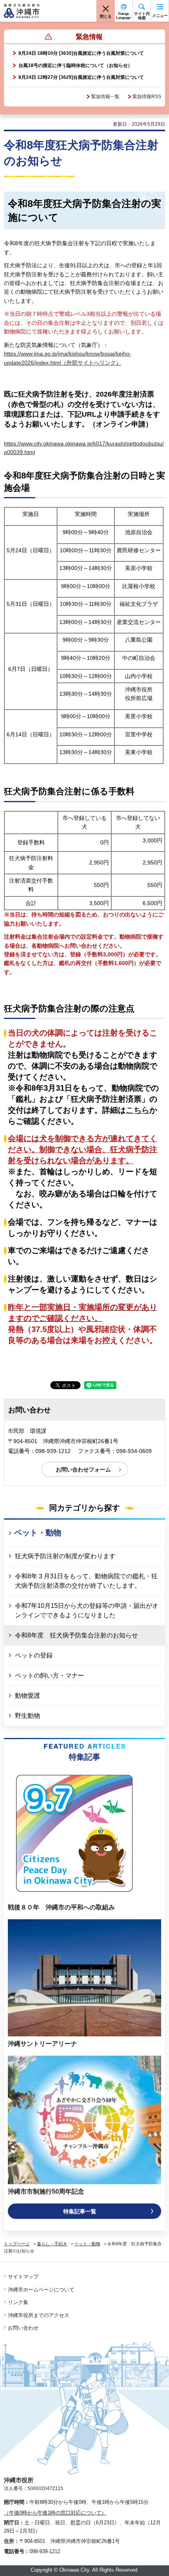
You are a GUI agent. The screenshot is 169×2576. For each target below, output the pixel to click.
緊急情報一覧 (105, 97)
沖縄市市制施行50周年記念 (46, 2191)
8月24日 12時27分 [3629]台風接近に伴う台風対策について (81, 77)
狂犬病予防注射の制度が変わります (65, 1556)
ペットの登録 (34, 1655)
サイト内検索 (142, 16)
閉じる (106, 16)
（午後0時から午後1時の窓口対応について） (55, 2513)
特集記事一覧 (80, 2211)
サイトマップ (23, 2277)
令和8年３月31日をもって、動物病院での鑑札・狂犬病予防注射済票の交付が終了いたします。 (86, 1581)
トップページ (17, 2244)
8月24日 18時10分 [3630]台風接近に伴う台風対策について (81, 53)
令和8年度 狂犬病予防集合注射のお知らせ (76, 1635)
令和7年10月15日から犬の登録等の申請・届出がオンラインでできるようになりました (87, 1610)
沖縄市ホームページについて (41, 2290)
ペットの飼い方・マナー (50, 1675)
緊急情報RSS (147, 97)
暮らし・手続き (52, 2244)
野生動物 (28, 1716)
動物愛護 (28, 1696)
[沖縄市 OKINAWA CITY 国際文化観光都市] (22, 11)
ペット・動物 (38, 1533)
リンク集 (18, 2302)
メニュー (160, 16)
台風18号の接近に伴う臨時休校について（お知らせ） (75, 65)
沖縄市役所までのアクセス (39, 2315)
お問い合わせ (23, 2328)
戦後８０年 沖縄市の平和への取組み (61, 1907)
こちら (138, 1110)
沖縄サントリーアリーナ (42, 2044)
